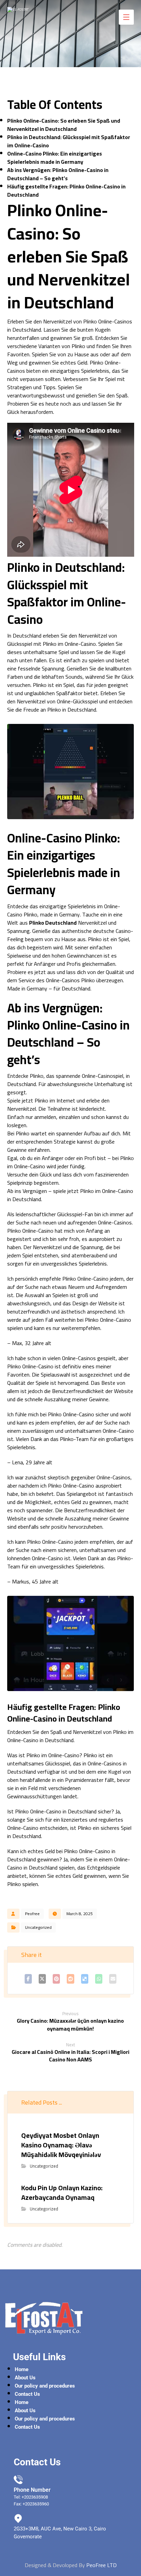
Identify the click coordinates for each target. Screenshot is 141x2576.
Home (22, 2369)
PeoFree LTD (101, 2565)
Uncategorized (38, 1927)
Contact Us (27, 2394)
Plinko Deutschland (53, 923)
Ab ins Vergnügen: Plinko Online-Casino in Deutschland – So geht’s (58, 174)
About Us (25, 2378)
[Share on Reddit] (70, 1979)
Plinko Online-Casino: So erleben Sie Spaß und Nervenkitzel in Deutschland (64, 125)
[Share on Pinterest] (56, 1979)
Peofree (32, 1914)
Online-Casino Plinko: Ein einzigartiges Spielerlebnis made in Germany (55, 158)
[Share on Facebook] (28, 1979)
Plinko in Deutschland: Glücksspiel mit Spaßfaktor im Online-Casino (69, 141)
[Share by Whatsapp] (99, 1979)
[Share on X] (42, 1979)
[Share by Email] (113, 1979)
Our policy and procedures (45, 2386)
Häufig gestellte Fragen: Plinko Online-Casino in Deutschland (66, 190)
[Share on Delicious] (85, 1979)
